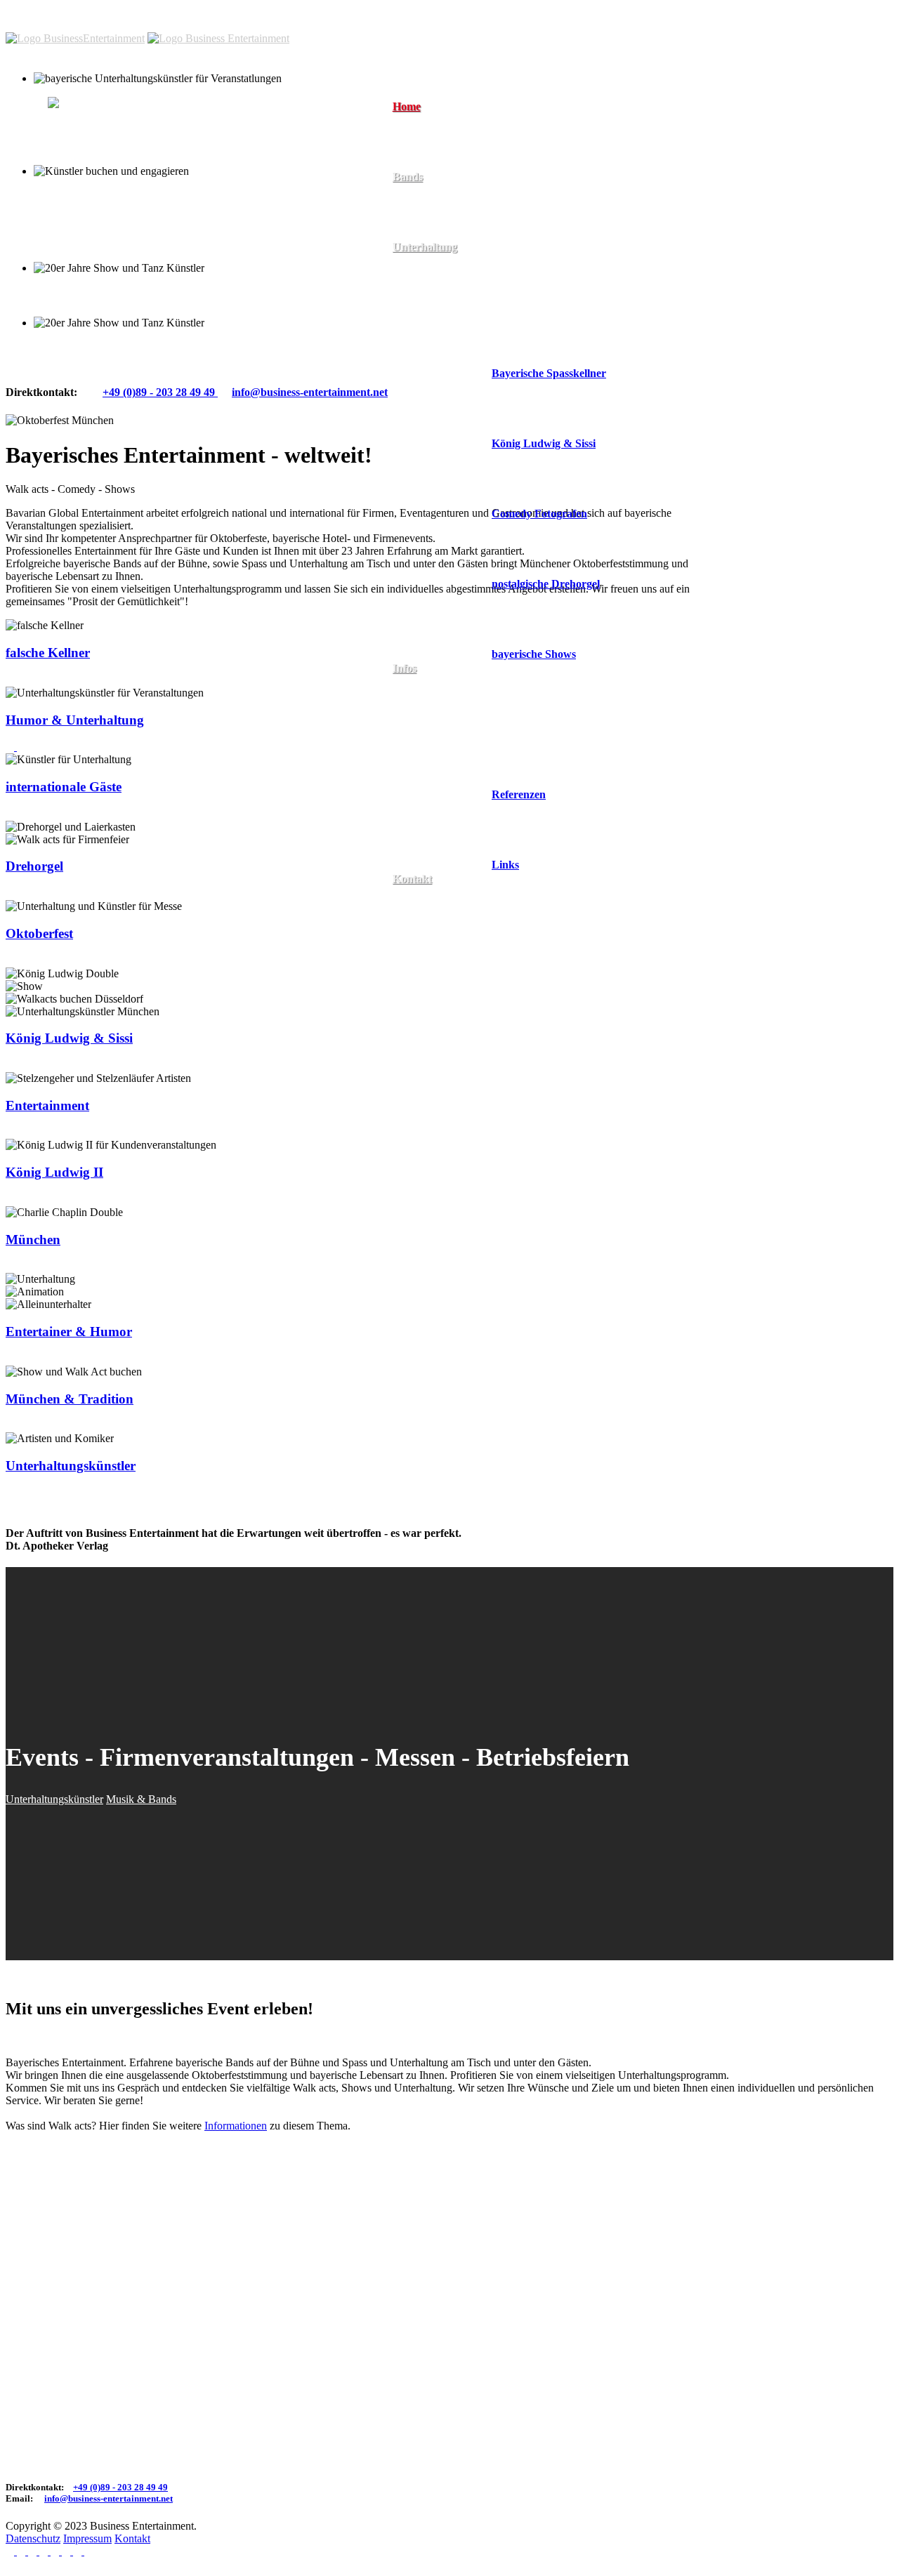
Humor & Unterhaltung (75, 720)
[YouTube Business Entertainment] (62, 2551)
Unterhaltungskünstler (71, 1466)
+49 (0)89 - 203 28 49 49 (160, 392)
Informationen (236, 2126)
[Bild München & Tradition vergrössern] (10, 1426)
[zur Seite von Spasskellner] (21, 680)
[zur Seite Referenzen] (21, 961)
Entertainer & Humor (69, 1332)
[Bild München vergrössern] (10, 1266)
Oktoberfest (39, 933)
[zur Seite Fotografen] (21, 1493)
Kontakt (132, 2538)
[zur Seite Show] (21, 1359)
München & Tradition (70, 1399)
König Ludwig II (54, 1172)
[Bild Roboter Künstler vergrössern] (10, 814)
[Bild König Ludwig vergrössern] (10, 1065)
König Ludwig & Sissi (69, 1038)
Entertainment (47, 1105)
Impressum (87, 2538)
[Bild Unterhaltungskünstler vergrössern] (11, 747)
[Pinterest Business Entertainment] (39, 2551)
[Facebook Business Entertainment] (17, 2551)
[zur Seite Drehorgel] (21, 893)
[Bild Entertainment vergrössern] (10, 1132)
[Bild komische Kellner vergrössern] (10, 680)
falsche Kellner (48, 653)
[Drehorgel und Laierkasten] (10, 893)
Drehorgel (34, 866)
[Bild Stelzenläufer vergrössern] (10, 1359)
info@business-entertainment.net (109, 2498)
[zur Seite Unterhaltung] (21, 747)
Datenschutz (33, 2538)
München (33, 1240)
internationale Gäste (64, 787)
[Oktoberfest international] (10, 961)
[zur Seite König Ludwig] (21, 1065)
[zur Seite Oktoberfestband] (21, 1266)
